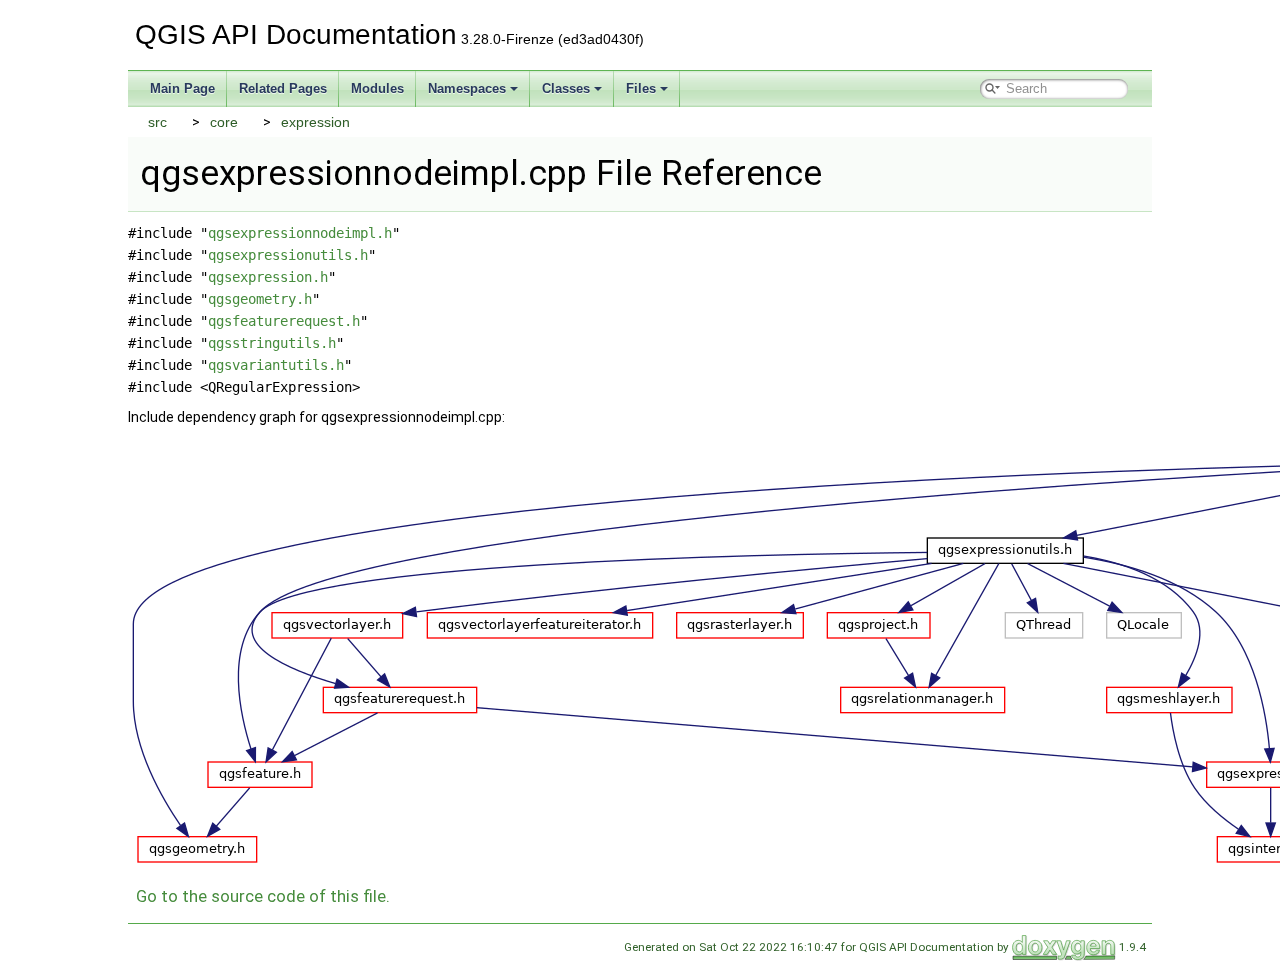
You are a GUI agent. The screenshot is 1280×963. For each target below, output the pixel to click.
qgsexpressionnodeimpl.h (300, 233)
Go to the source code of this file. (263, 896)
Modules (377, 88)
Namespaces (467, 88)
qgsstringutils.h (272, 343)
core (224, 122)
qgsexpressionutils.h (288, 255)
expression (315, 122)
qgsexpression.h (268, 277)
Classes (566, 88)
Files (641, 88)
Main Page (182, 88)
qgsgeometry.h (260, 299)
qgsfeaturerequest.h (284, 321)
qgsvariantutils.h (276, 365)
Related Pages (283, 88)
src (157, 122)
